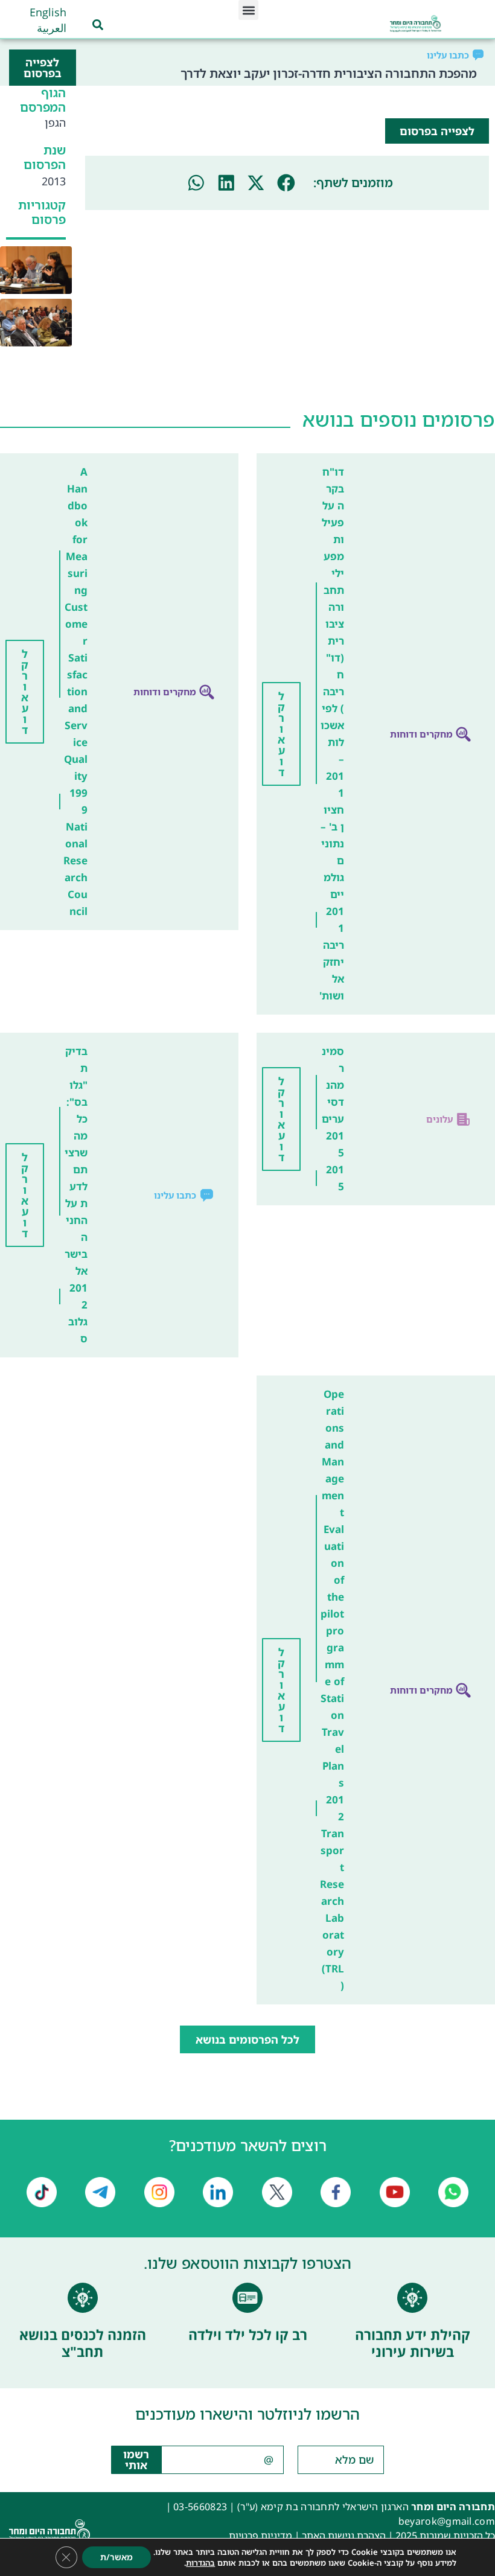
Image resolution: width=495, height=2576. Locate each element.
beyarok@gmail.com (447, 2521)
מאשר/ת (117, 2557)
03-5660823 (200, 2507)
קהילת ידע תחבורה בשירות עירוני (413, 2343)
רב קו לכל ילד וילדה (248, 2335)
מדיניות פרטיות (260, 2536)
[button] (248, 10)
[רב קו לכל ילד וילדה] (247, 2298)
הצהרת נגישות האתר (344, 2536)
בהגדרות (200, 2563)
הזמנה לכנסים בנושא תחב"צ (83, 2343)
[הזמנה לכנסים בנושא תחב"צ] (83, 2298)
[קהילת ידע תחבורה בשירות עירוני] (412, 2298)
